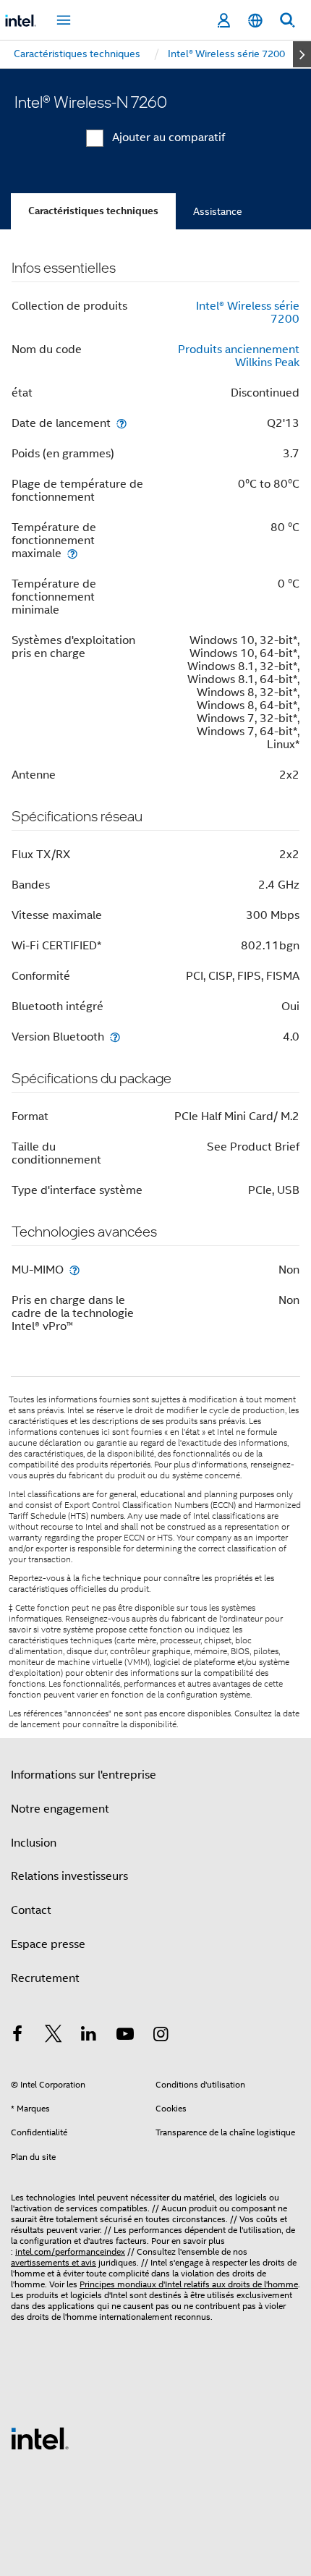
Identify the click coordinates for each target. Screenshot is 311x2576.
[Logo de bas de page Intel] (40, 2438)
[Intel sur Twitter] (54, 2036)
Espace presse (48, 1944)
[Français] (255, 21)
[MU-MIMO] (74, 1270)
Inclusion (34, 1843)
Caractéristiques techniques (93, 211)
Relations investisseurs (69, 1876)
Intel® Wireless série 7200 (248, 313)
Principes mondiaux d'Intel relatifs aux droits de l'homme (189, 2284)
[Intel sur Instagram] (161, 2036)
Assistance (218, 211)
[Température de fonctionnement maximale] (72, 553)
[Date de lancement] (122, 423)
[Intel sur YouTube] (125, 2036)
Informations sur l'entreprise (84, 1775)
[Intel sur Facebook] (17, 2036)
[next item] (302, 54)
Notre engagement (60, 1809)
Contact (31, 1910)
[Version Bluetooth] (115, 1037)
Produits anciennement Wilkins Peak (239, 356)
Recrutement (45, 1978)
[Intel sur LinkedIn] (89, 2036)
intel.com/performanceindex (70, 2251)
